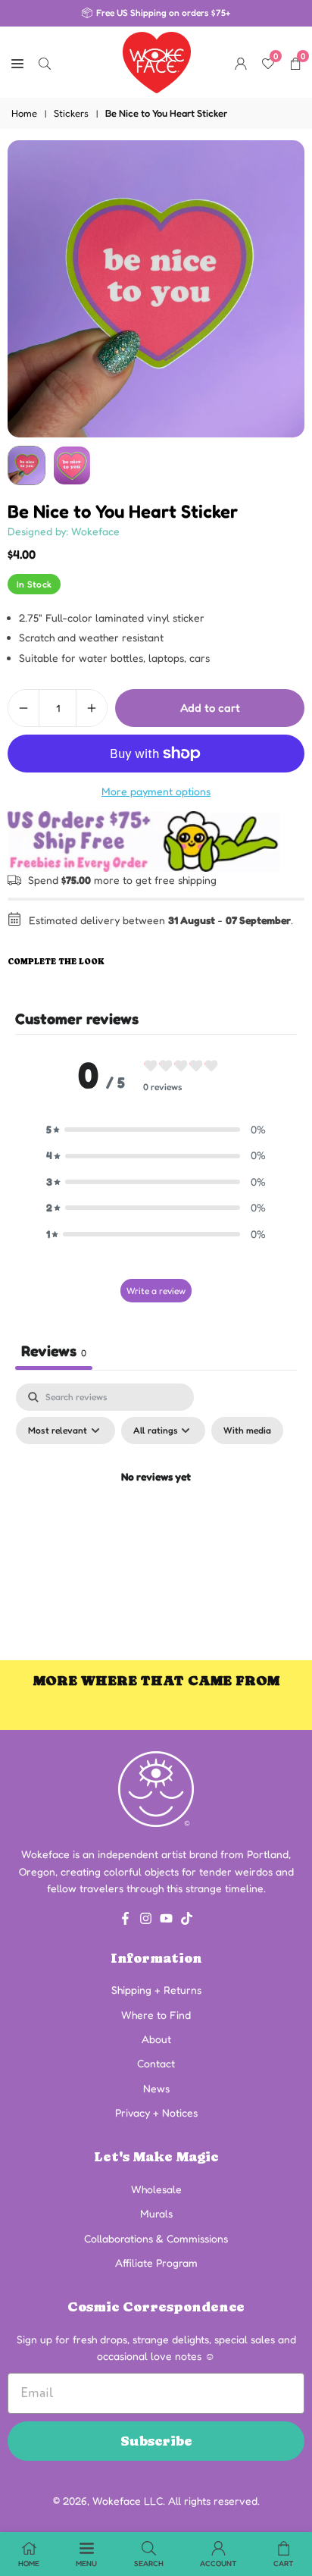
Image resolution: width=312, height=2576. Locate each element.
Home (24, 113)
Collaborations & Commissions (156, 2238)
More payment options (156, 791)
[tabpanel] (156, 1512)
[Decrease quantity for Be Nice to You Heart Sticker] (23, 708)
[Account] (241, 62)
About (156, 2039)
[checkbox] (247, 1431)
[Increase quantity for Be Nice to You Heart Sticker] (92, 708)
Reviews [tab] (54, 1351)
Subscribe (156, 2441)
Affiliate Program (156, 2263)
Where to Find (156, 2015)
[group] (156, 289)
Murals (156, 2213)
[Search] (45, 62)
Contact (156, 2063)
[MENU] (17, 62)
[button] (156, 1130)
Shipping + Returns (156, 1990)
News (156, 2088)
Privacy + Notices (156, 2112)
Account (218, 2563)
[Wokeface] (157, 61)
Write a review (156, 1291)
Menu (86, 2563)
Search (149, 2563)
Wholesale (156, 2189)
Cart (284, 2563)
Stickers (71, 113)
